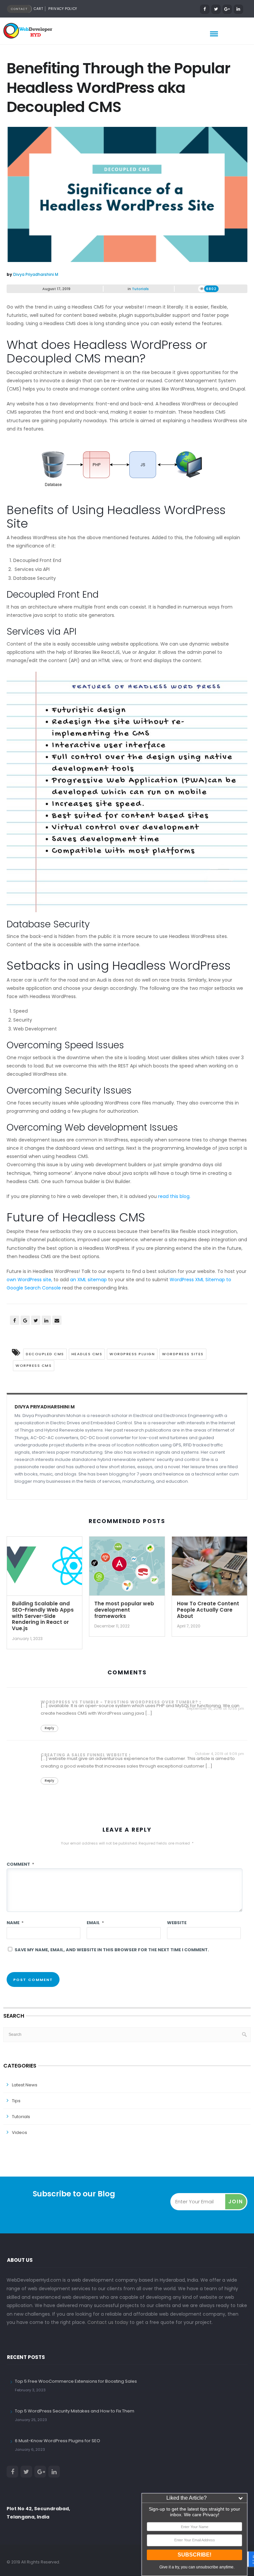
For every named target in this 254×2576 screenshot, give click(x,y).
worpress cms (34, 1365)
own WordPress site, (29, 1280)
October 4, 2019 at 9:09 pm (219, 1754)
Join (236, 2202)
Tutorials (140, 289)
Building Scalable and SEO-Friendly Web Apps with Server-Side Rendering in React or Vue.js (43, 1616)
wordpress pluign (132, 1354)
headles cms (87, 1354)
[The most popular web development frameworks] (127, 1568)
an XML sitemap (88, 1280)
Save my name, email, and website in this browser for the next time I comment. (112, 1950)
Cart (38, 9)
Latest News (25, 2085)
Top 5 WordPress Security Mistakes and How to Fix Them (75, 2411)
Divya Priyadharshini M (36, 274)
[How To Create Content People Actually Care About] (210, 1568)
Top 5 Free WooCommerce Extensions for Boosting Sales (76, 2381)
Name (15, 1923)
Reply (49, 1728)
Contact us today (108, 2322)
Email (95, 1923)
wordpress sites (183, 1354)
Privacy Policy (63, 9)
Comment (20, 1864)
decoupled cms (45, 1354)
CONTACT (19, 9)
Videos (20, 2132)
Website (177, 1923)
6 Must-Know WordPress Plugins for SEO (58, 2441)
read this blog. (174, 1196)
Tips (16, 2101)
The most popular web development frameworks (124, 1610)
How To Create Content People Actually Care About (208, 1610)
